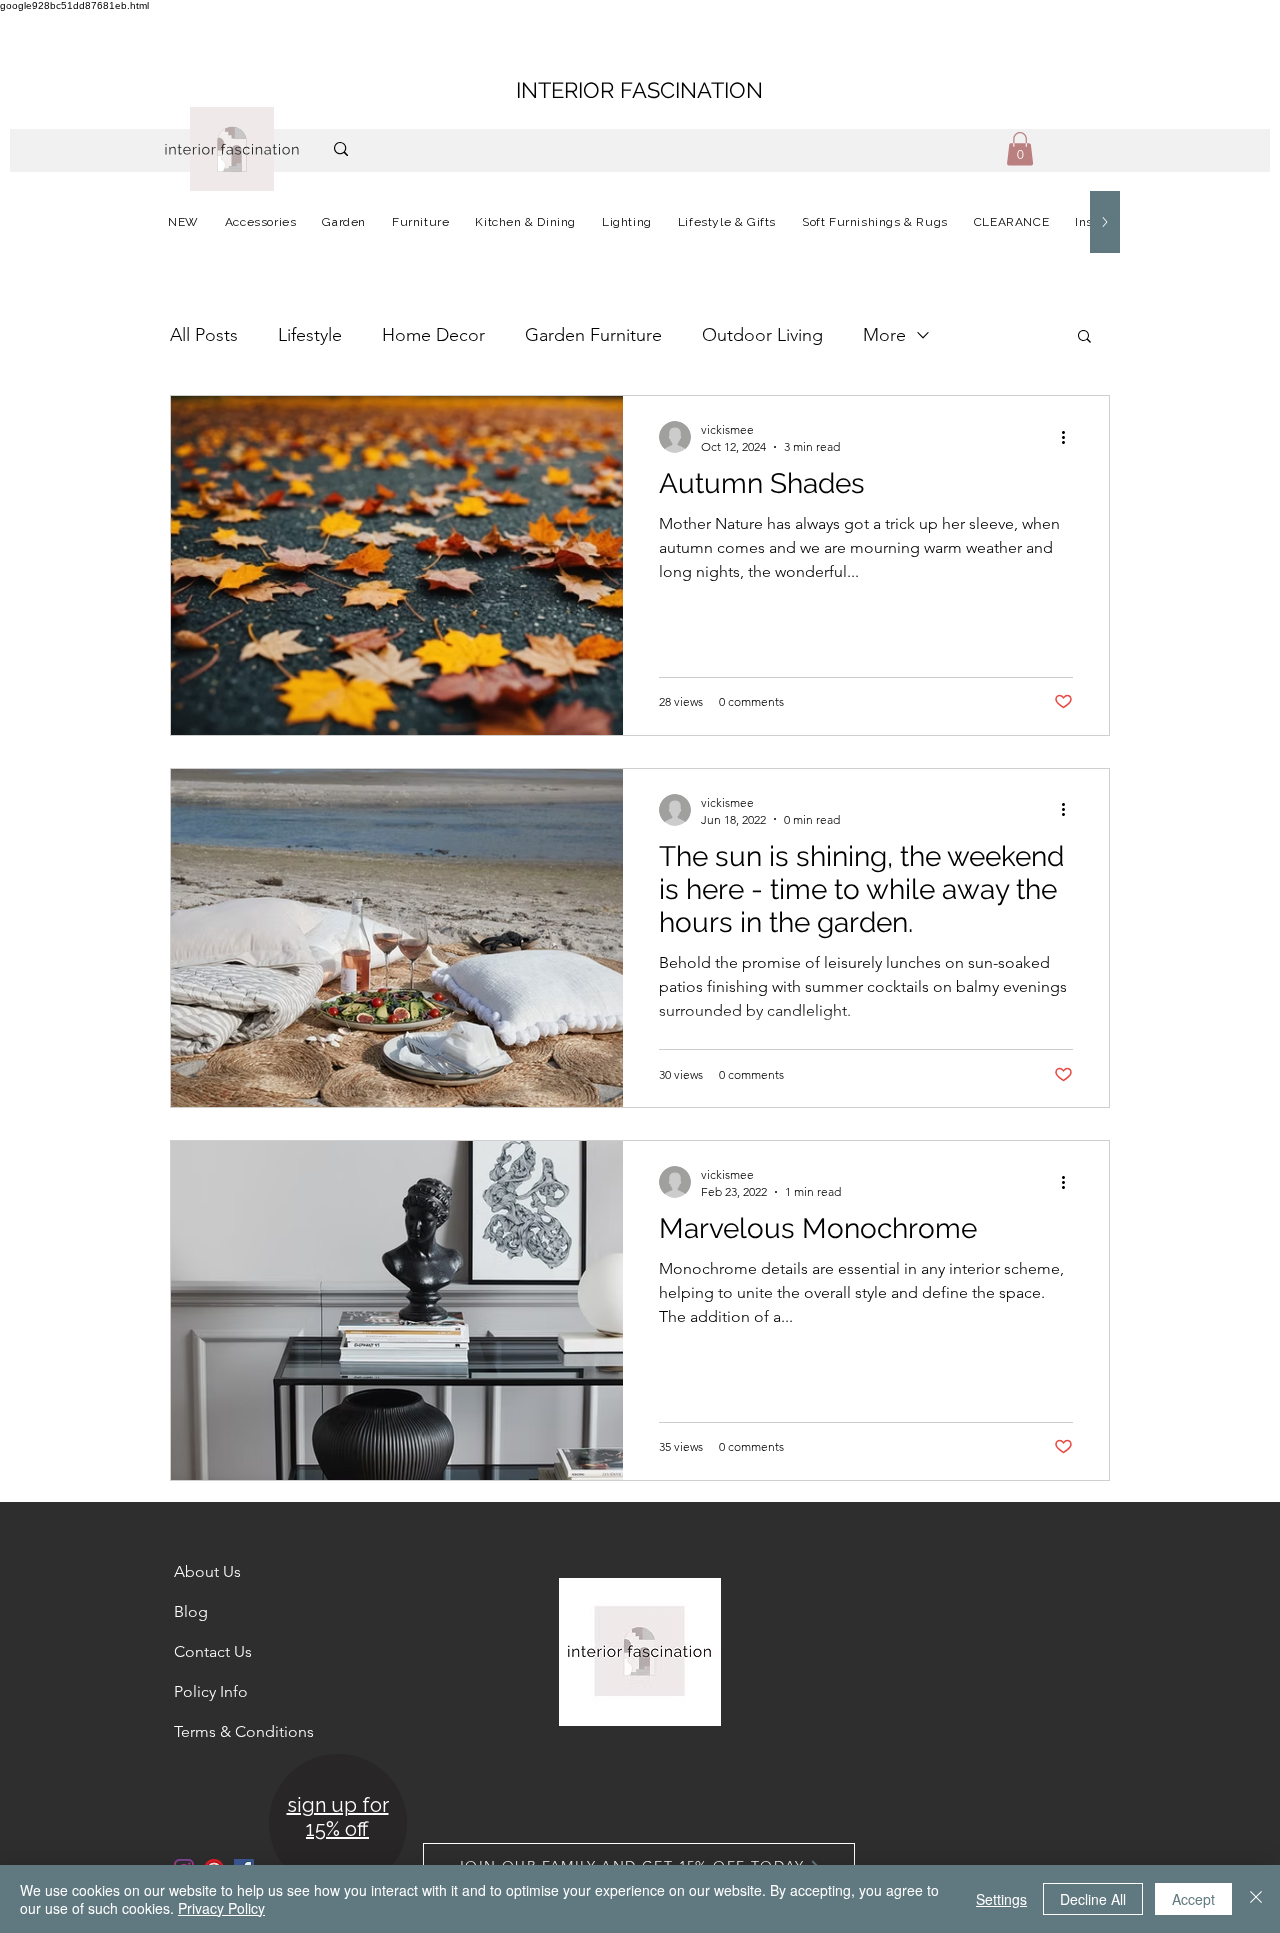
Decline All (1093, 1899)
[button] (1020, 148)
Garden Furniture (593, 335)
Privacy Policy (221, 1908)
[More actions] (1070, 437)
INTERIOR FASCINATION (639, 90)
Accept (1193, 1899)
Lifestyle (310, 335)
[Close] (1256, 1899)
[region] (336, 1824)
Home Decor (433, 335)
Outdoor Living (762, 335)
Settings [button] (1001, 1899)
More (884, 335)
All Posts (204, 335)
